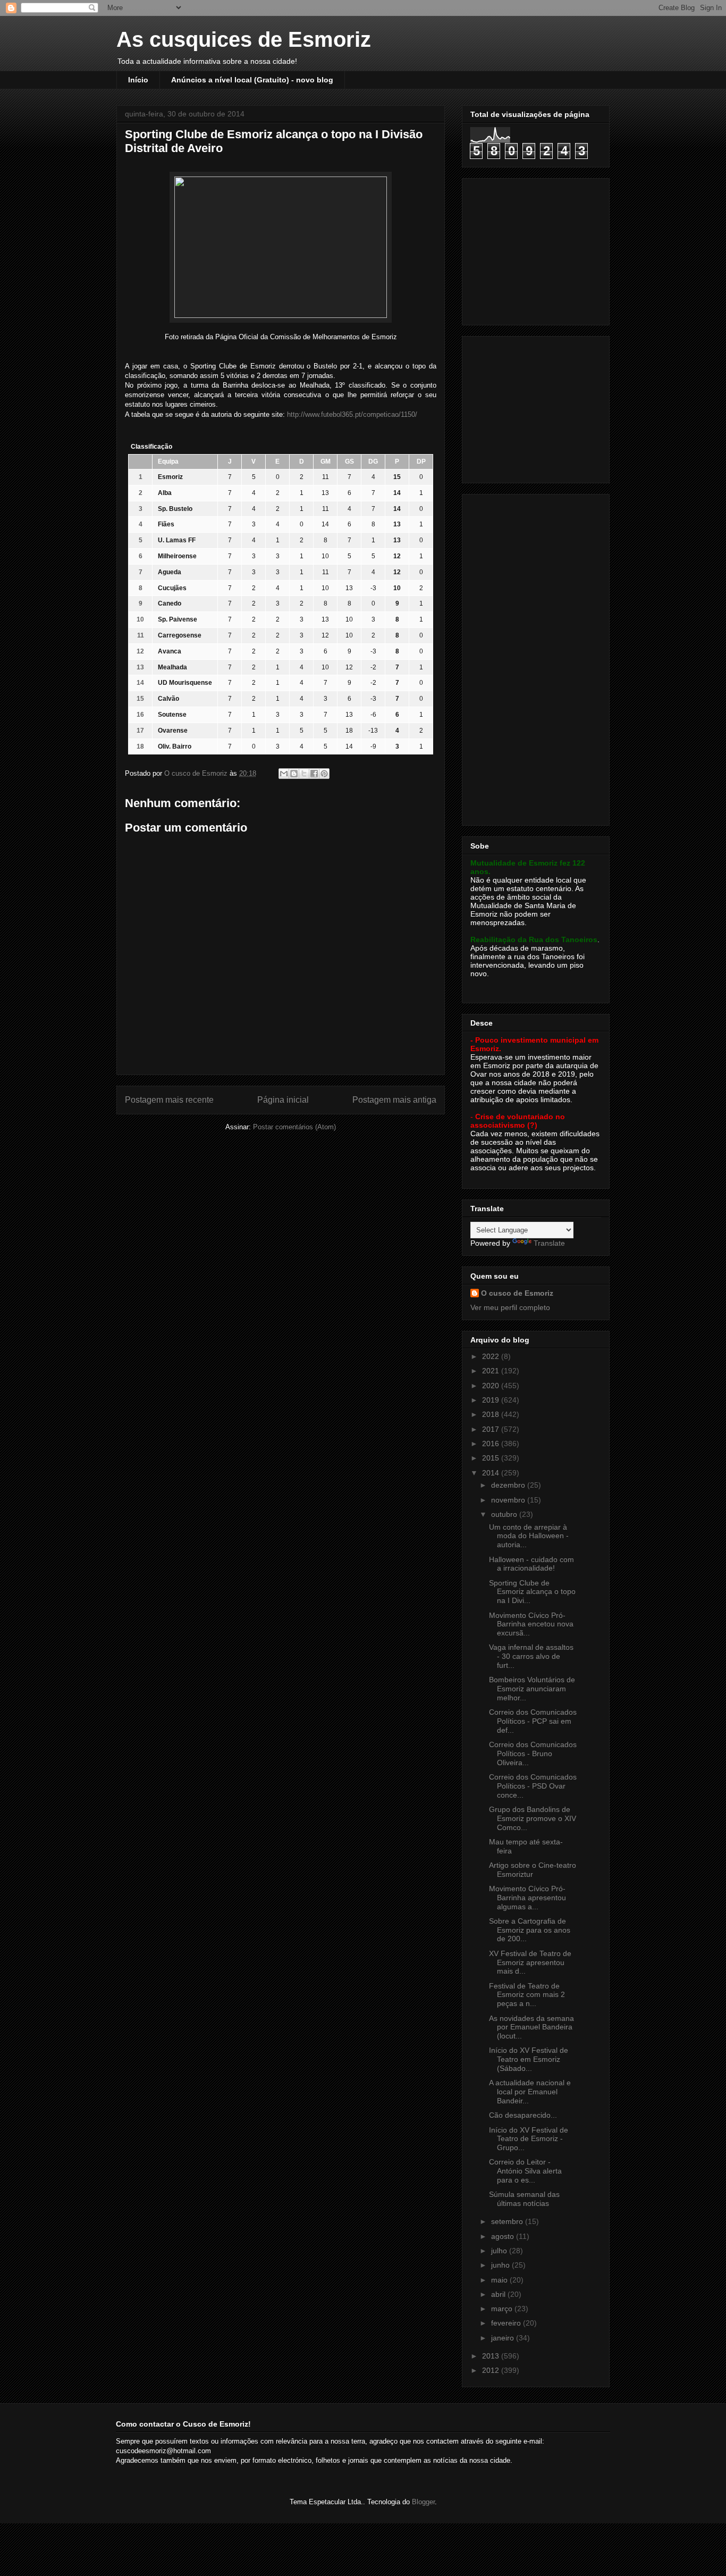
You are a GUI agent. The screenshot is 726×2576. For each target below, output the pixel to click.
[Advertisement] (537, 249)
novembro (509, 1500)
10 (325, 556)
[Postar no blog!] (294, 774)
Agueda (170, 572)
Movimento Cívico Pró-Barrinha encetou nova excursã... (531, 1624)
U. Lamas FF (177, 540)
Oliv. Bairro (175, 746)
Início (138, 80)
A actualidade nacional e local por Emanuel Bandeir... (530, 2092)
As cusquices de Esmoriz (244, 39)
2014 (492, 1473)
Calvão (168, 699)
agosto (504, 2236)
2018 (492, 1414)
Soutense (172, 715)
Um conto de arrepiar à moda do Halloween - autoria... (529, 1536)
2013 (492, 2356)
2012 (492, 2370)
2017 (492, 1429)
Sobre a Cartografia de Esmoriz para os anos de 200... (530, 1930)
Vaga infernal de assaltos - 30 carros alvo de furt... (531, 1656)
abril (499, 2294)
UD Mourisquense (185, 683)
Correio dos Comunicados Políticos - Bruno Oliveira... (533, 1753)
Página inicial (283, 1100)
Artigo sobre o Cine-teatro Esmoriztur (533, 1870)
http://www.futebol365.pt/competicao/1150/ (352, 414)
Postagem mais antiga (394, 1100)
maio (500, 2280)
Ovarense (173, 731)
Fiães (166, 524)
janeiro (504, 2338)
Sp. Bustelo (175, 509)
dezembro (509, 1485)
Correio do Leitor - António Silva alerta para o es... (525, 2171)
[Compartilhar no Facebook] (314, 774)
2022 (492, 1356)
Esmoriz (170, 477)
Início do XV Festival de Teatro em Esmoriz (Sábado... (529, 2059)
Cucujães (172, 588)
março (503, 2309)
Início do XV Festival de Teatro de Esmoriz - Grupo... (529, 2139)
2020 (492, 1386)
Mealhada (172, 667)
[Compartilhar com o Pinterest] (324, 774)
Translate (549, 1243)
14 (325, 524)
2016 (492, 1444)
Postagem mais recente (169, 1100)
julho (500, 2251)
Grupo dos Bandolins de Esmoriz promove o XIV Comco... (533, 1818)
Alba (165, 493)
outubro (505, 1514)
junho (501, 2265)
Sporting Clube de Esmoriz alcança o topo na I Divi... (532, 1592)
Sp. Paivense (178, 619)
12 (325, 635)
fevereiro (507, 2323)
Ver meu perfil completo (510, 1307)
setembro (508, 2221)
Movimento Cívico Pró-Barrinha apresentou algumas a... (527, 1898)
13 (325, 493)
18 (349, 731)
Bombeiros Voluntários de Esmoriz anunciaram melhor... (532, 1689)
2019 (492, 1400)
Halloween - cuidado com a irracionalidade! (531, 1564)
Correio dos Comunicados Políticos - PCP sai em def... (533, 1721)
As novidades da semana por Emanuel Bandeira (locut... (531, 2027)
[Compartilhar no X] (304, 774)
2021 (492, 1371)
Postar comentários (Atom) (294, 1127)
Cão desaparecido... (523, 2115)
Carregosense (180, 635)
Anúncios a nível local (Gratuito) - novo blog (252, 80)
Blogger (423, 2502)
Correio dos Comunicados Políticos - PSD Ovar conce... (533, 1786)
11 (326, 477)
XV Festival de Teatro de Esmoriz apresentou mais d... (530, 1962)
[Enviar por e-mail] (284, 774)
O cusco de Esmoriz (517, 1293)
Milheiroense (177, 556)
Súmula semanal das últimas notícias (524, 2199)
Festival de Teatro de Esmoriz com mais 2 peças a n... (527, 1995)
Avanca (170, 651)
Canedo (170, 603)
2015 (492, 1458)
